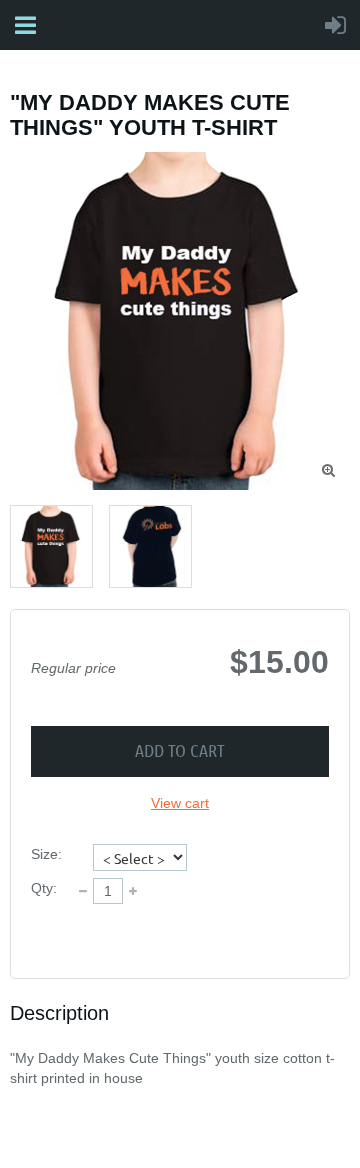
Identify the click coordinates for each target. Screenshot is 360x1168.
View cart (180, 803)
